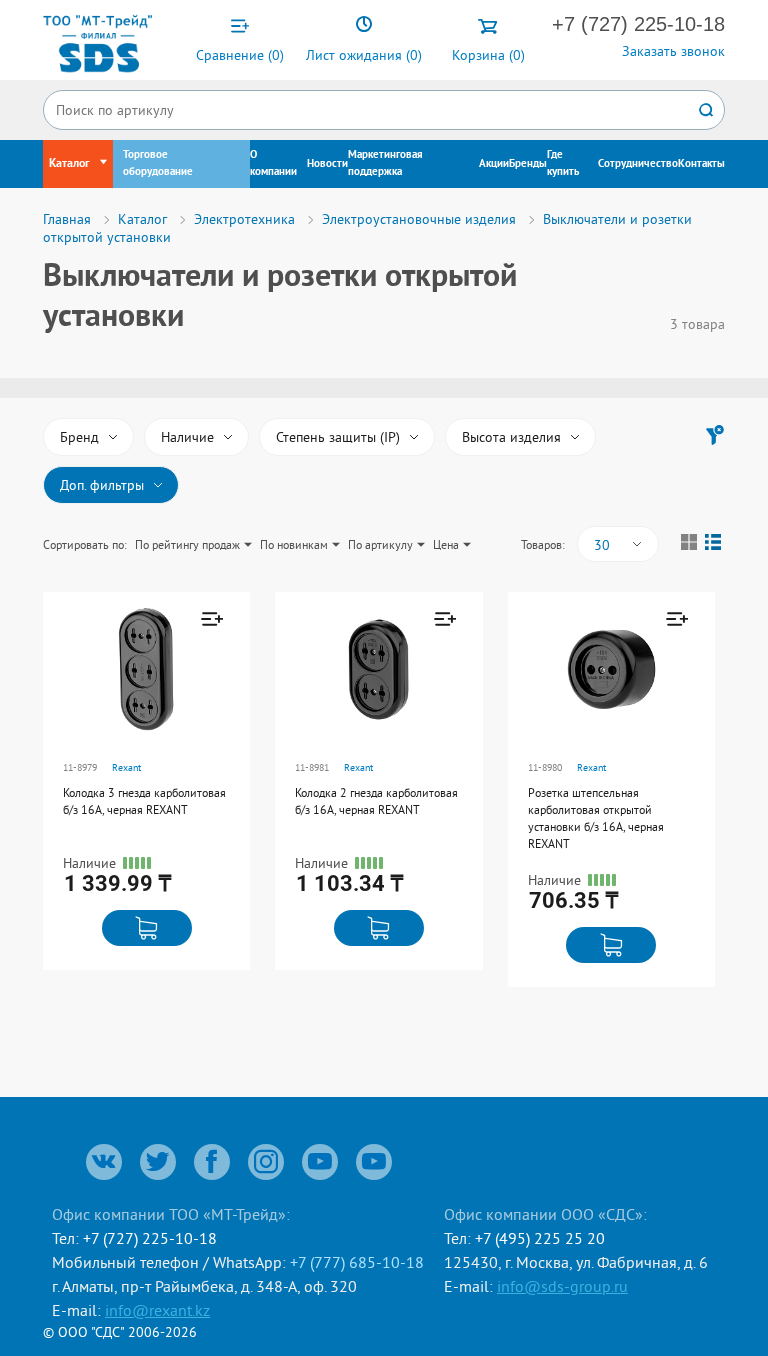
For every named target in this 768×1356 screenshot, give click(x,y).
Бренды (528, 164)
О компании (273, 163)
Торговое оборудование (158, 163)
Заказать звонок (673, 51)
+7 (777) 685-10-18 (357, 1262)
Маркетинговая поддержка (385, 163)
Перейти (142, 709)
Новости (327, 164)
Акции (494, 164)
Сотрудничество (638, 164)
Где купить (563, 163)
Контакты (701, 164)
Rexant (126, 767)
